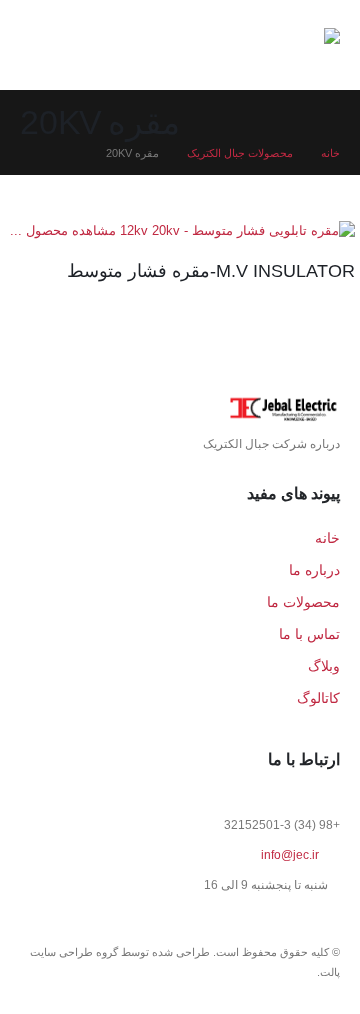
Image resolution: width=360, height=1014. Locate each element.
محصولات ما (303, 602)
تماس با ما (309, 634)
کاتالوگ (318, 698)
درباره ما (314, 570)
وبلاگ (324, 666)
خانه (327, 538)
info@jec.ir (290, 854)
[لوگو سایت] (275, 44)
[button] (83, 45)
